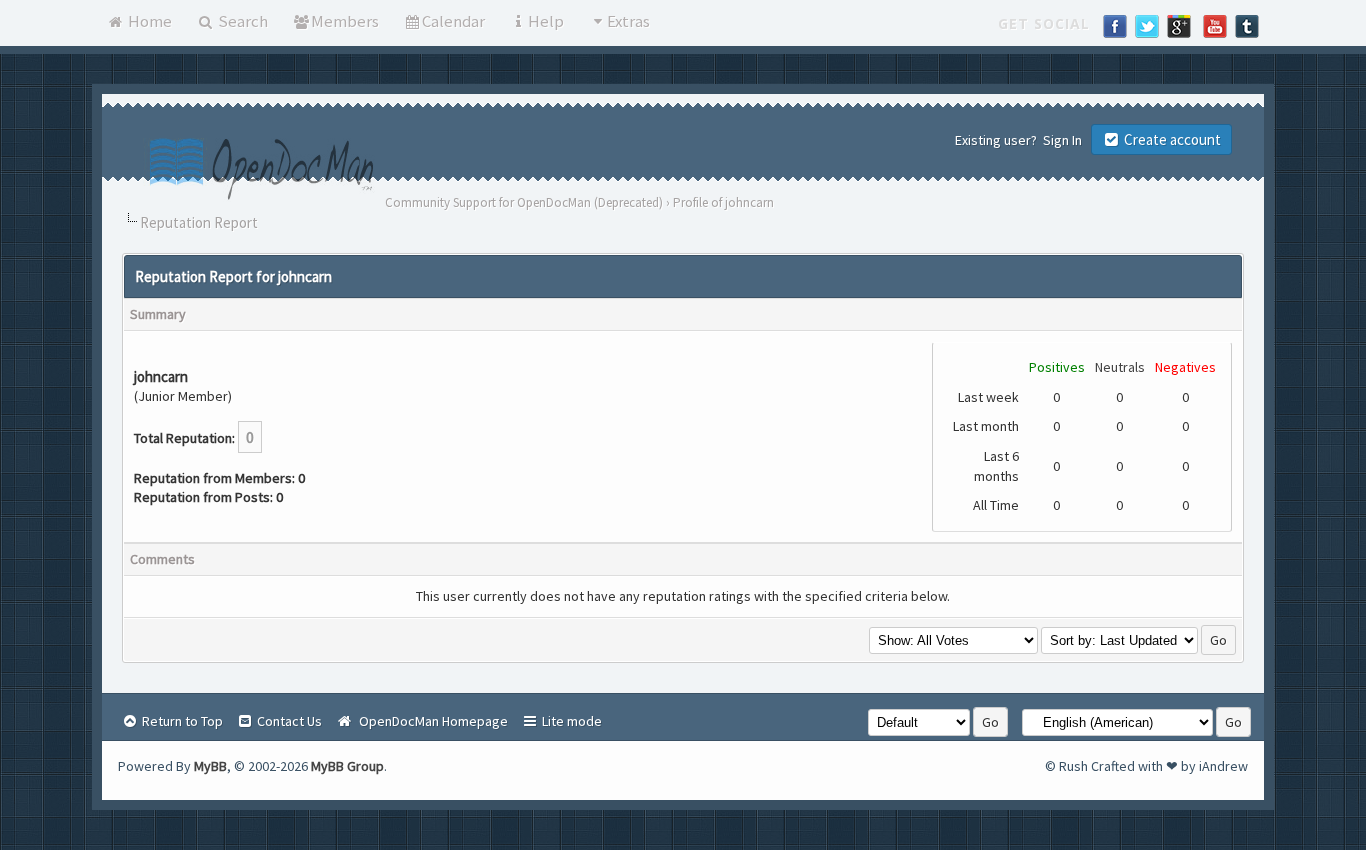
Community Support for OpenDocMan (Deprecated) (524, 202)
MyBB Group (347, 766)
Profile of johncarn (723, 202)
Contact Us (288, 721)
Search (241, 21)
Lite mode (570, 721)
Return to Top (181, 721)
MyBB (210, 766)
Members (345, 21)
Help (546, 21)
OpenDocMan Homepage (430, 721)
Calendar (453, 21)
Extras (628, 21)
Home (148, 21)
